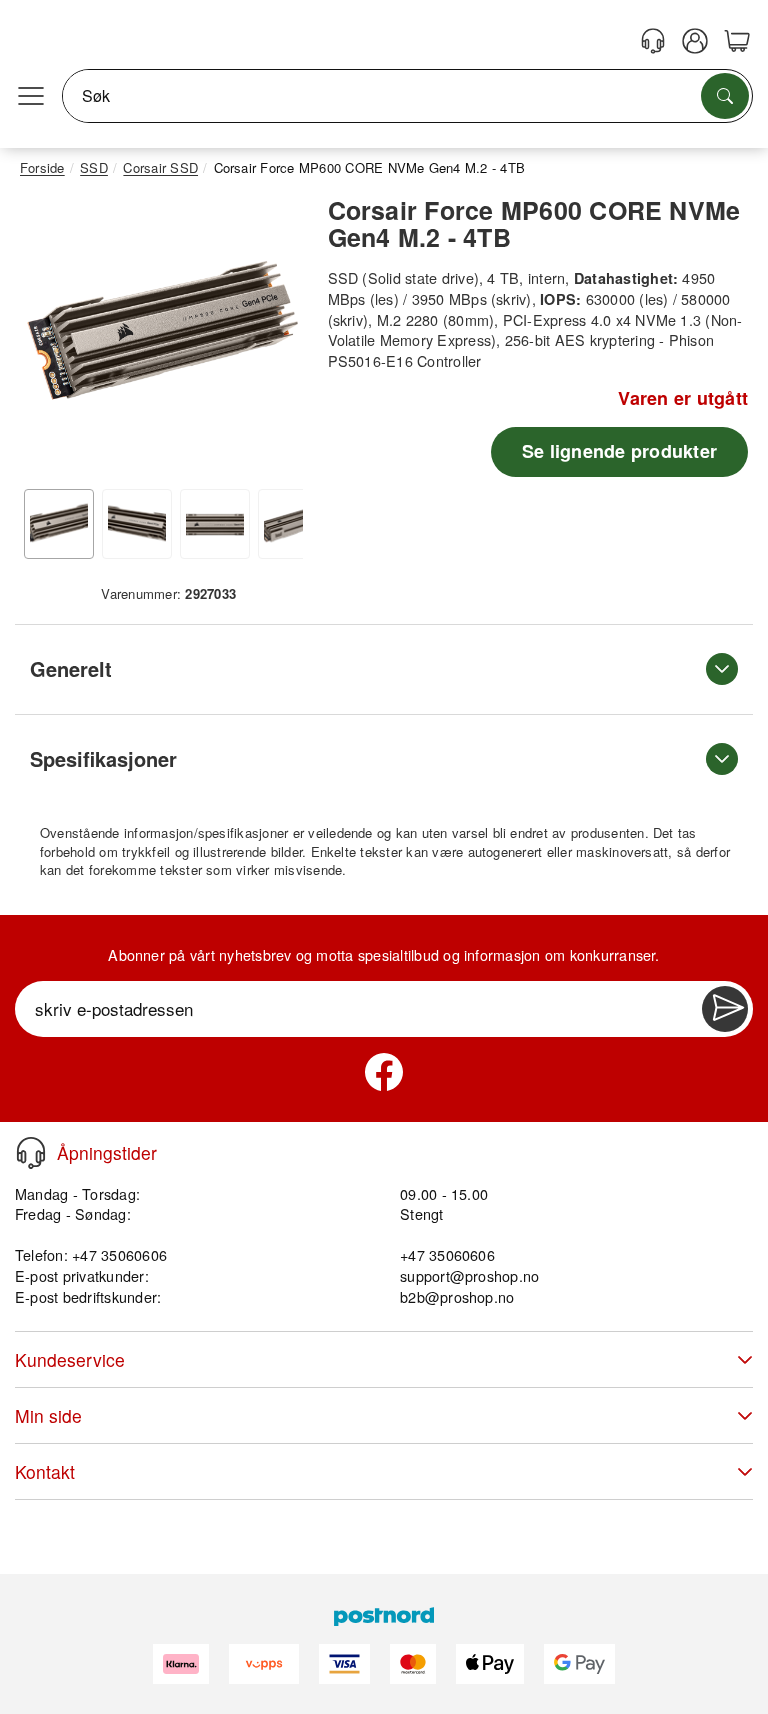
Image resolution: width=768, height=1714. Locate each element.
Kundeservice (70, 1359)
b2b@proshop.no (457, 1296)
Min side (48, 1415)
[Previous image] (50, 338)
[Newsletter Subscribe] (725, 1009)
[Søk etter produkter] (725, 96)
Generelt (71, 668)
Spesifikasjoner (103, 758)
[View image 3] (215, 524)
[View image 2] (137, 524)
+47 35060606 (447, 1254)
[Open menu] (31, 96)
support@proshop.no (469, 1275)
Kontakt (45, 1471)
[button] (161, 333)
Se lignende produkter (619, 451)
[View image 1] (59, 524)
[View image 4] (293, 524)
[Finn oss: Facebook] (384, 1072)
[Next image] (273, 338)
